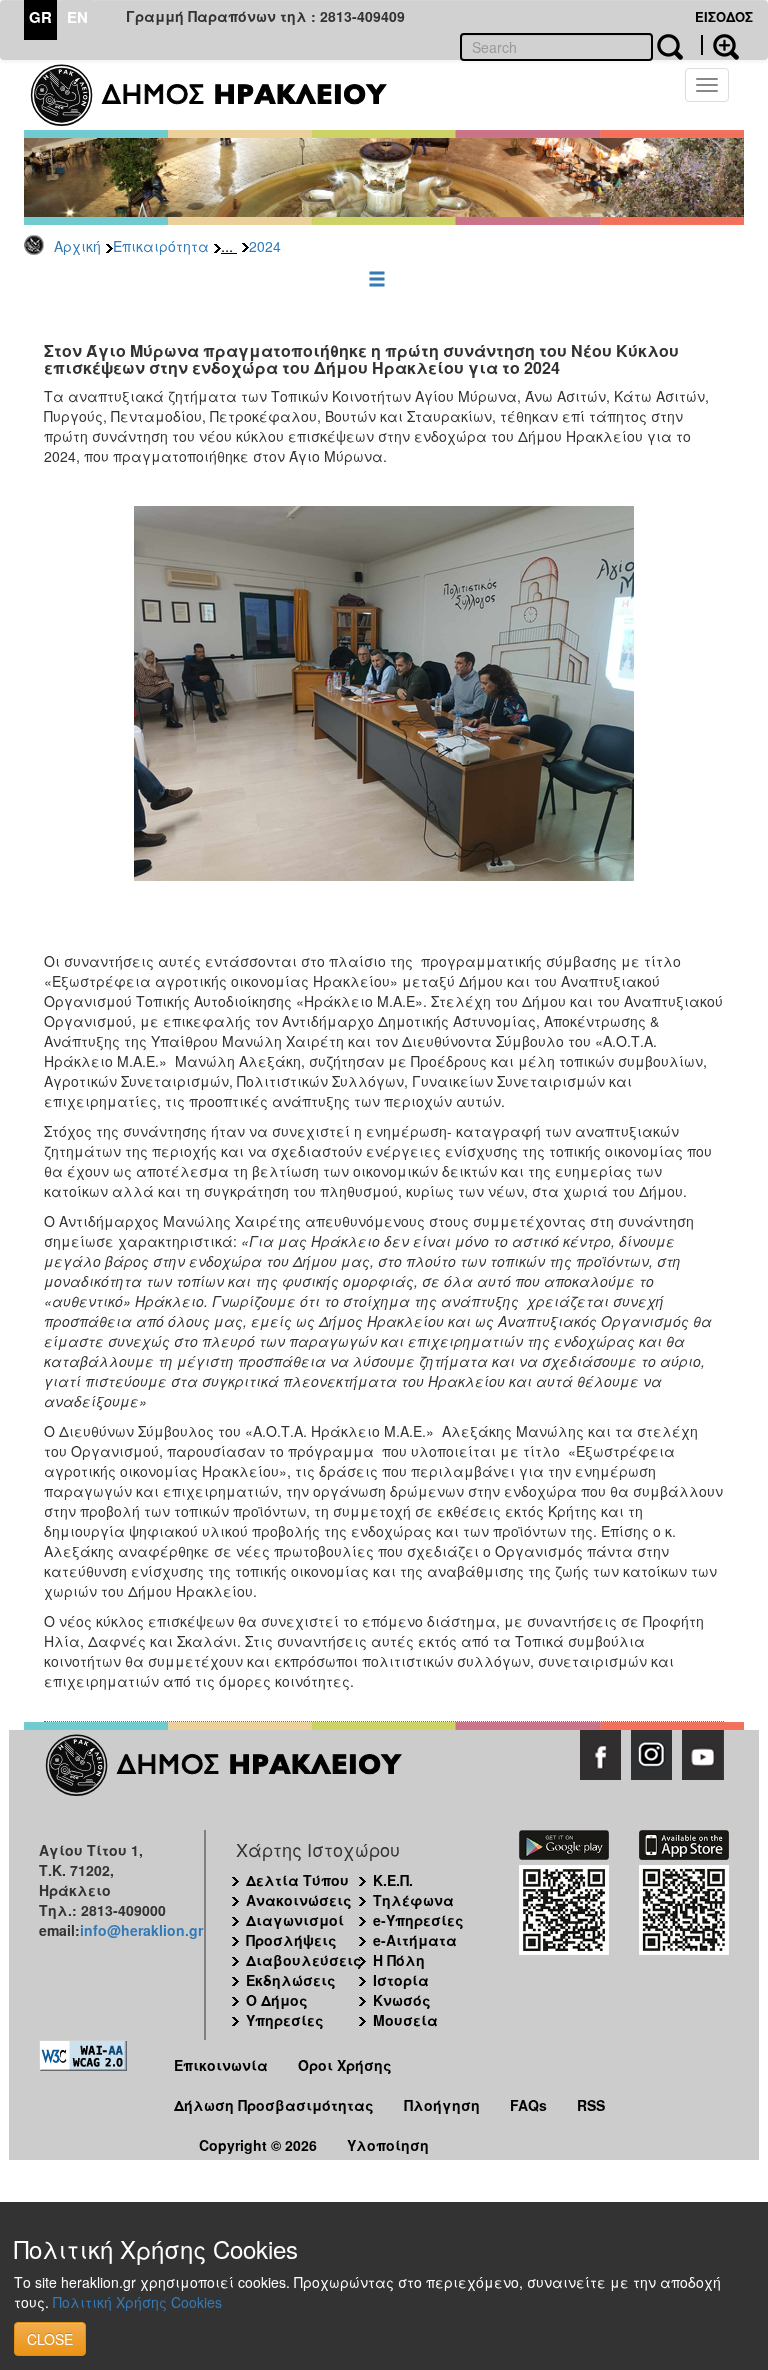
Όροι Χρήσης (345, 2065)
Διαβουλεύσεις (304, 1960)
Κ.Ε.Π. (393, 1880)
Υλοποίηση (388, 2145)
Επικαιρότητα (161, 246)
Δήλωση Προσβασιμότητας (274, 2105)
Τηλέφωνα (413, 1900)
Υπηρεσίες (285, 2020)
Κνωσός (402, 2000)
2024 (265, 246)
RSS (591, 2105)
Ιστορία (401, 1980)
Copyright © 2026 (258, 2145)
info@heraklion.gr (141, 1930)
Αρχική (77, 246)
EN (77, 17)
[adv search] (720, 45)
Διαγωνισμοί (295, 1920)
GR (40, 17)
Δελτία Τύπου (297, 1880)
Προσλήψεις (291, 1940)
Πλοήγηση (442, 2105)
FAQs (528, 2105)
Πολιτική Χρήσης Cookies (137, 2302)
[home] (221, 95)
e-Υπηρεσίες (418, 1920)
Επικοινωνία (221, 2065)
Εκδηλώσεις (291, 1980)
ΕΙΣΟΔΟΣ (724, 16)
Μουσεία (405, 2020)
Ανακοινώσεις (299, 1900)
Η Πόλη (399, 1960)
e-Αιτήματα (415, 1940)
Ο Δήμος (277, 2000)
